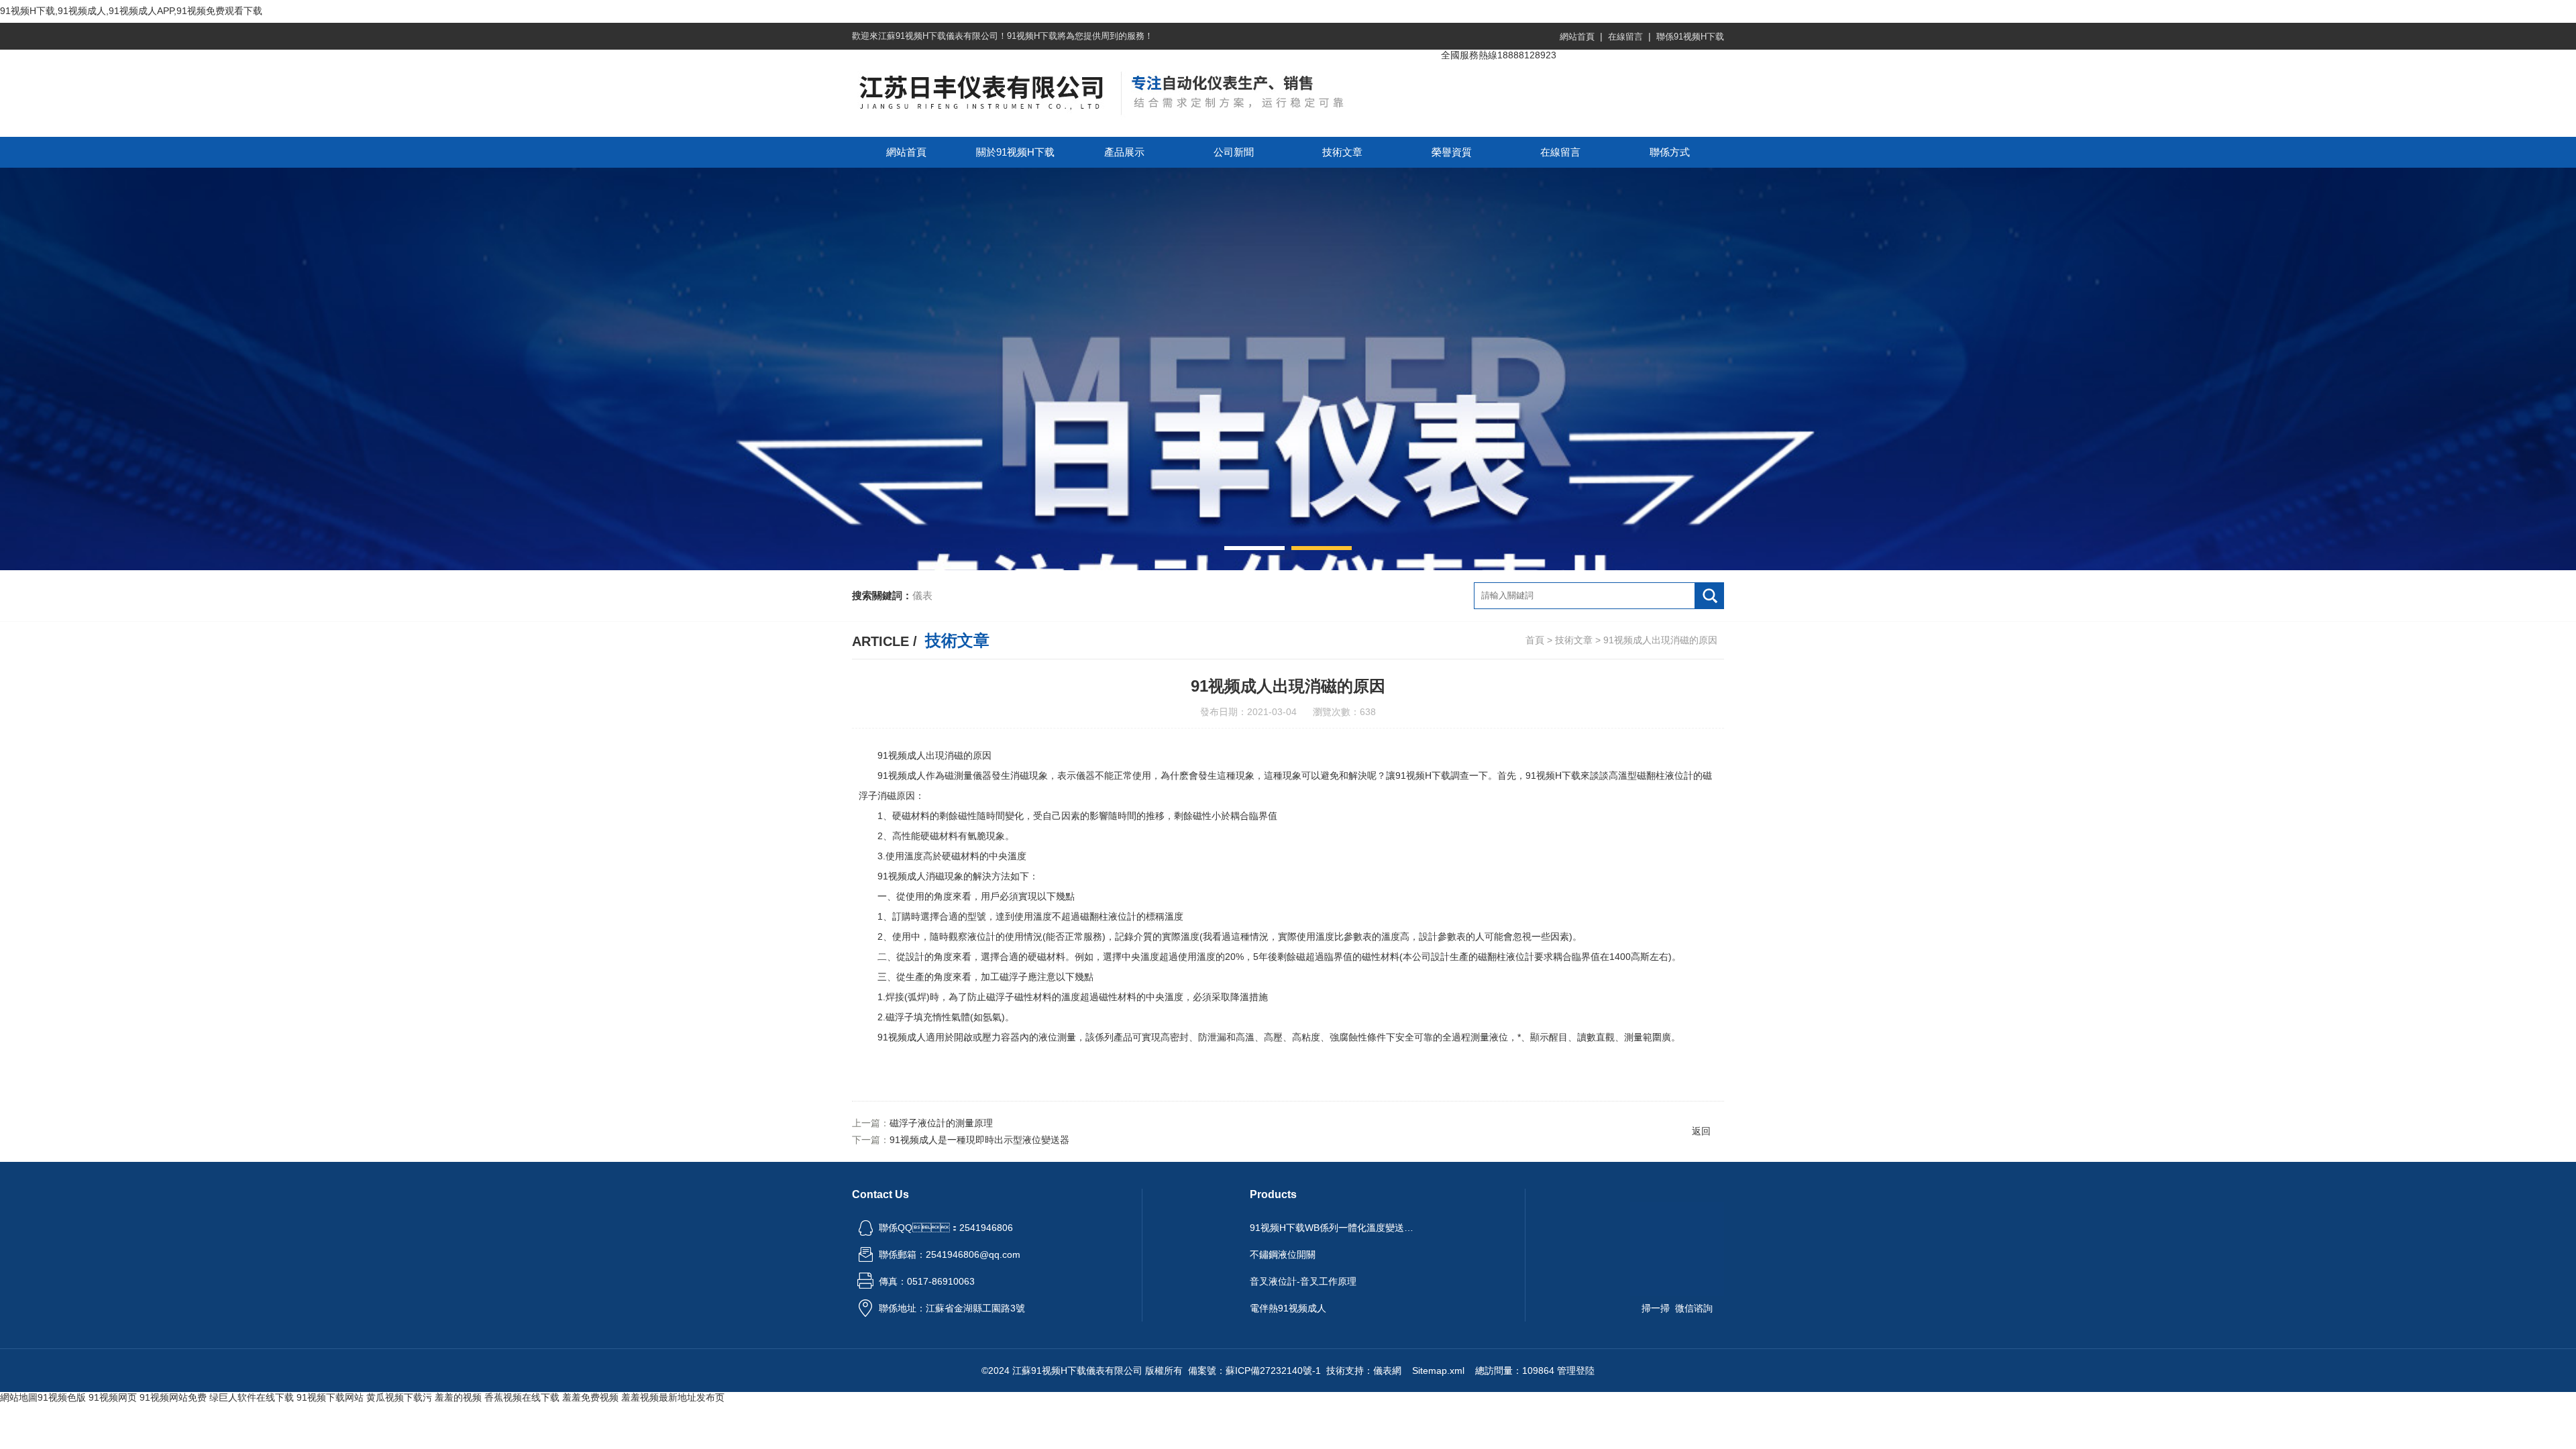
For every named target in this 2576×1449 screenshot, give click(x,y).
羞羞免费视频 (590, 1397)
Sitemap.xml (1438, 1371)
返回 (1701, 1131)
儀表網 (1387, 1371)
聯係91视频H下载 (1690, 37)
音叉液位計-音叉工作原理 (1303, 1281)
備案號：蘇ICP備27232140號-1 (1254, 1371)
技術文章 (1342, 152)
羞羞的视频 (458, 1397)
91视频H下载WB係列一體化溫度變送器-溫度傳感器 (1334, 1228)
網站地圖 (19, 1397)
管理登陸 (1576, 1371)
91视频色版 (62, 1397)
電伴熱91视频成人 (1288, 1308)
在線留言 (1625, 37)
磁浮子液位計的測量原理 (941, 1123)
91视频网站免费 (173, 1397)
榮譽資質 (1452, 152)
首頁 (1535, 640)
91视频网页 (113, 1397)
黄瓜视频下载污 (399, 1397)
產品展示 (1124, 152)
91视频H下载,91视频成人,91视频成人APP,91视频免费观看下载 (131, 11)
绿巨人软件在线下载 (252, 1397)
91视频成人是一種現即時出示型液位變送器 (979, 1140)
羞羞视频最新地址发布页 (673, 1397)
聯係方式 (1670, 152)
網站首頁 (1577, 37)
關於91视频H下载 (1015, 152)
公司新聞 (1234, 152)
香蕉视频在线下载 (522, 1397)
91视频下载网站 (330, 1397)
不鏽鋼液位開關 (1283, 1254)
